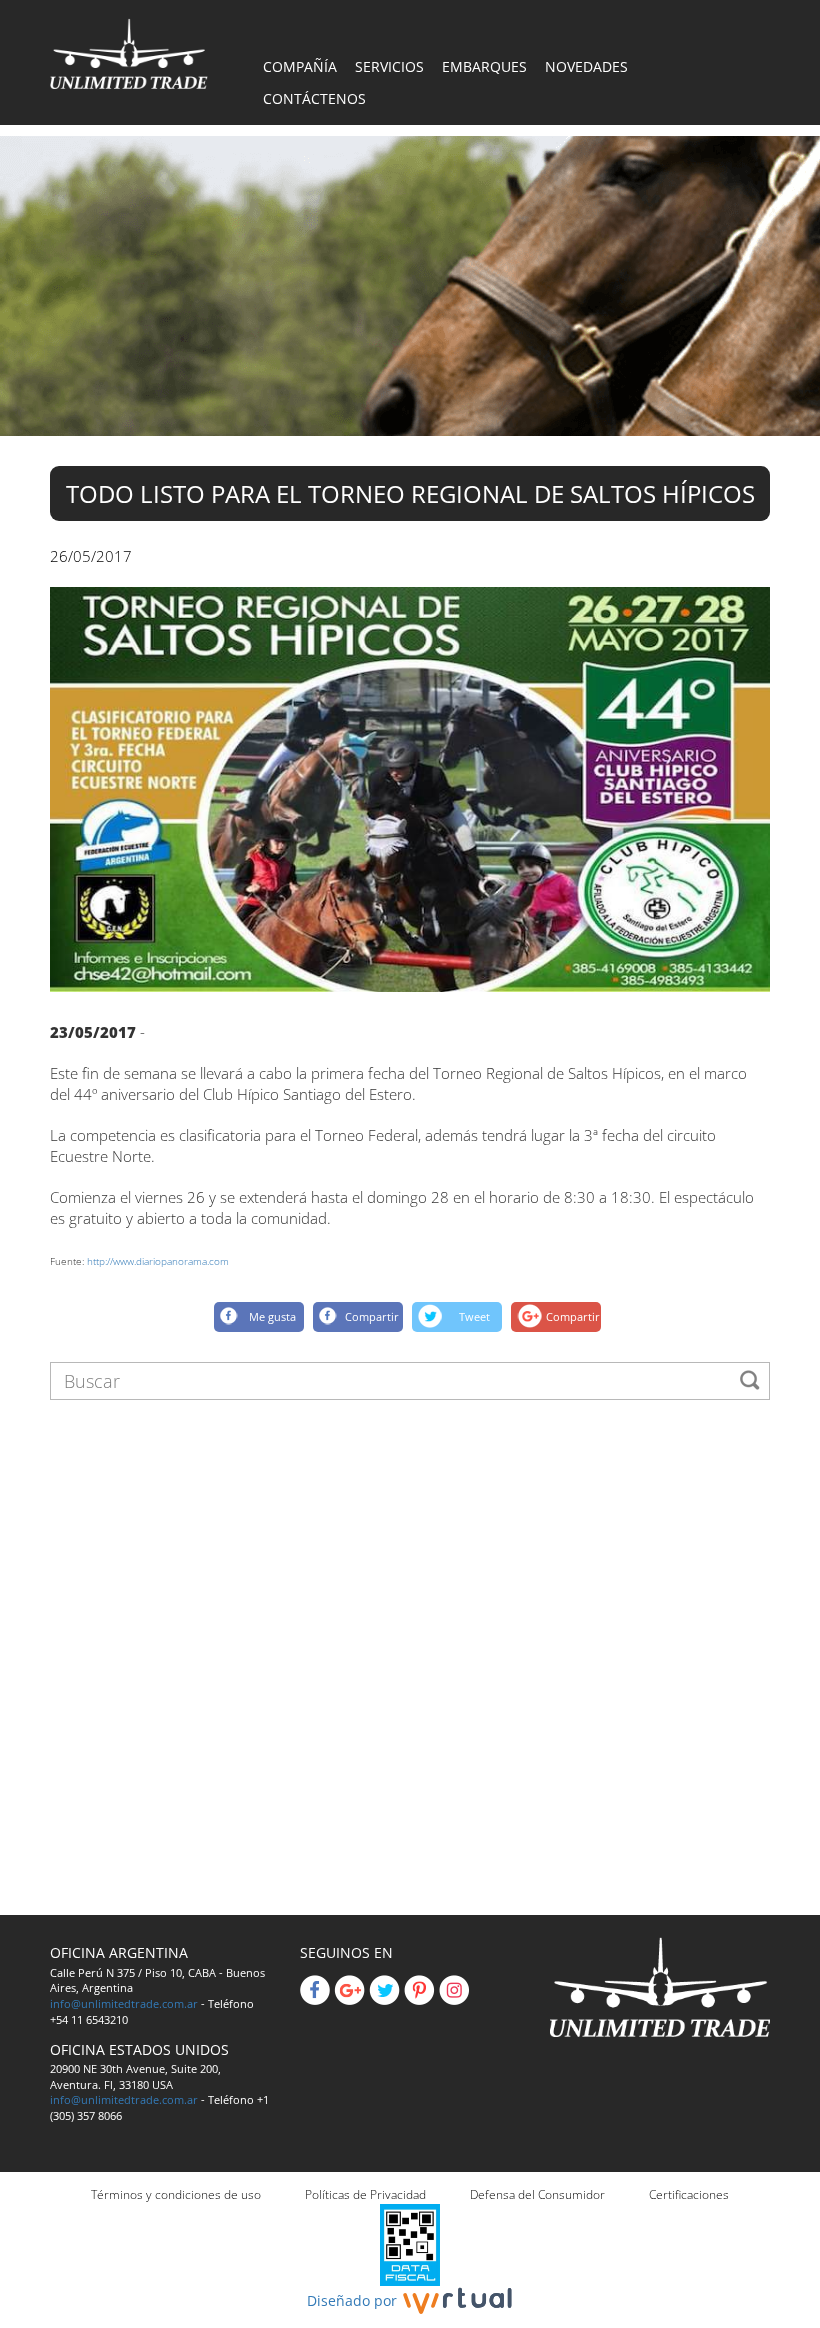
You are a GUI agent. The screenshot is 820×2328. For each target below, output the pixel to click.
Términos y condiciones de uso (176, 2194)
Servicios (389, 66)
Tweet (474, 1316)
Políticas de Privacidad (365, 2194)
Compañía (300, 66)
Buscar (750, 1380)
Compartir (372, 1316)
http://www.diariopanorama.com (158, 1261)
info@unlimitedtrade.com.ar (124, 2003)
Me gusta (272, 1316)
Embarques (484, 66)
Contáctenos (314, 98)
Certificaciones (689, 2194)
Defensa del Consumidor (537, 2194)
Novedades (586, 66)
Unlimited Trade (129, 53)
